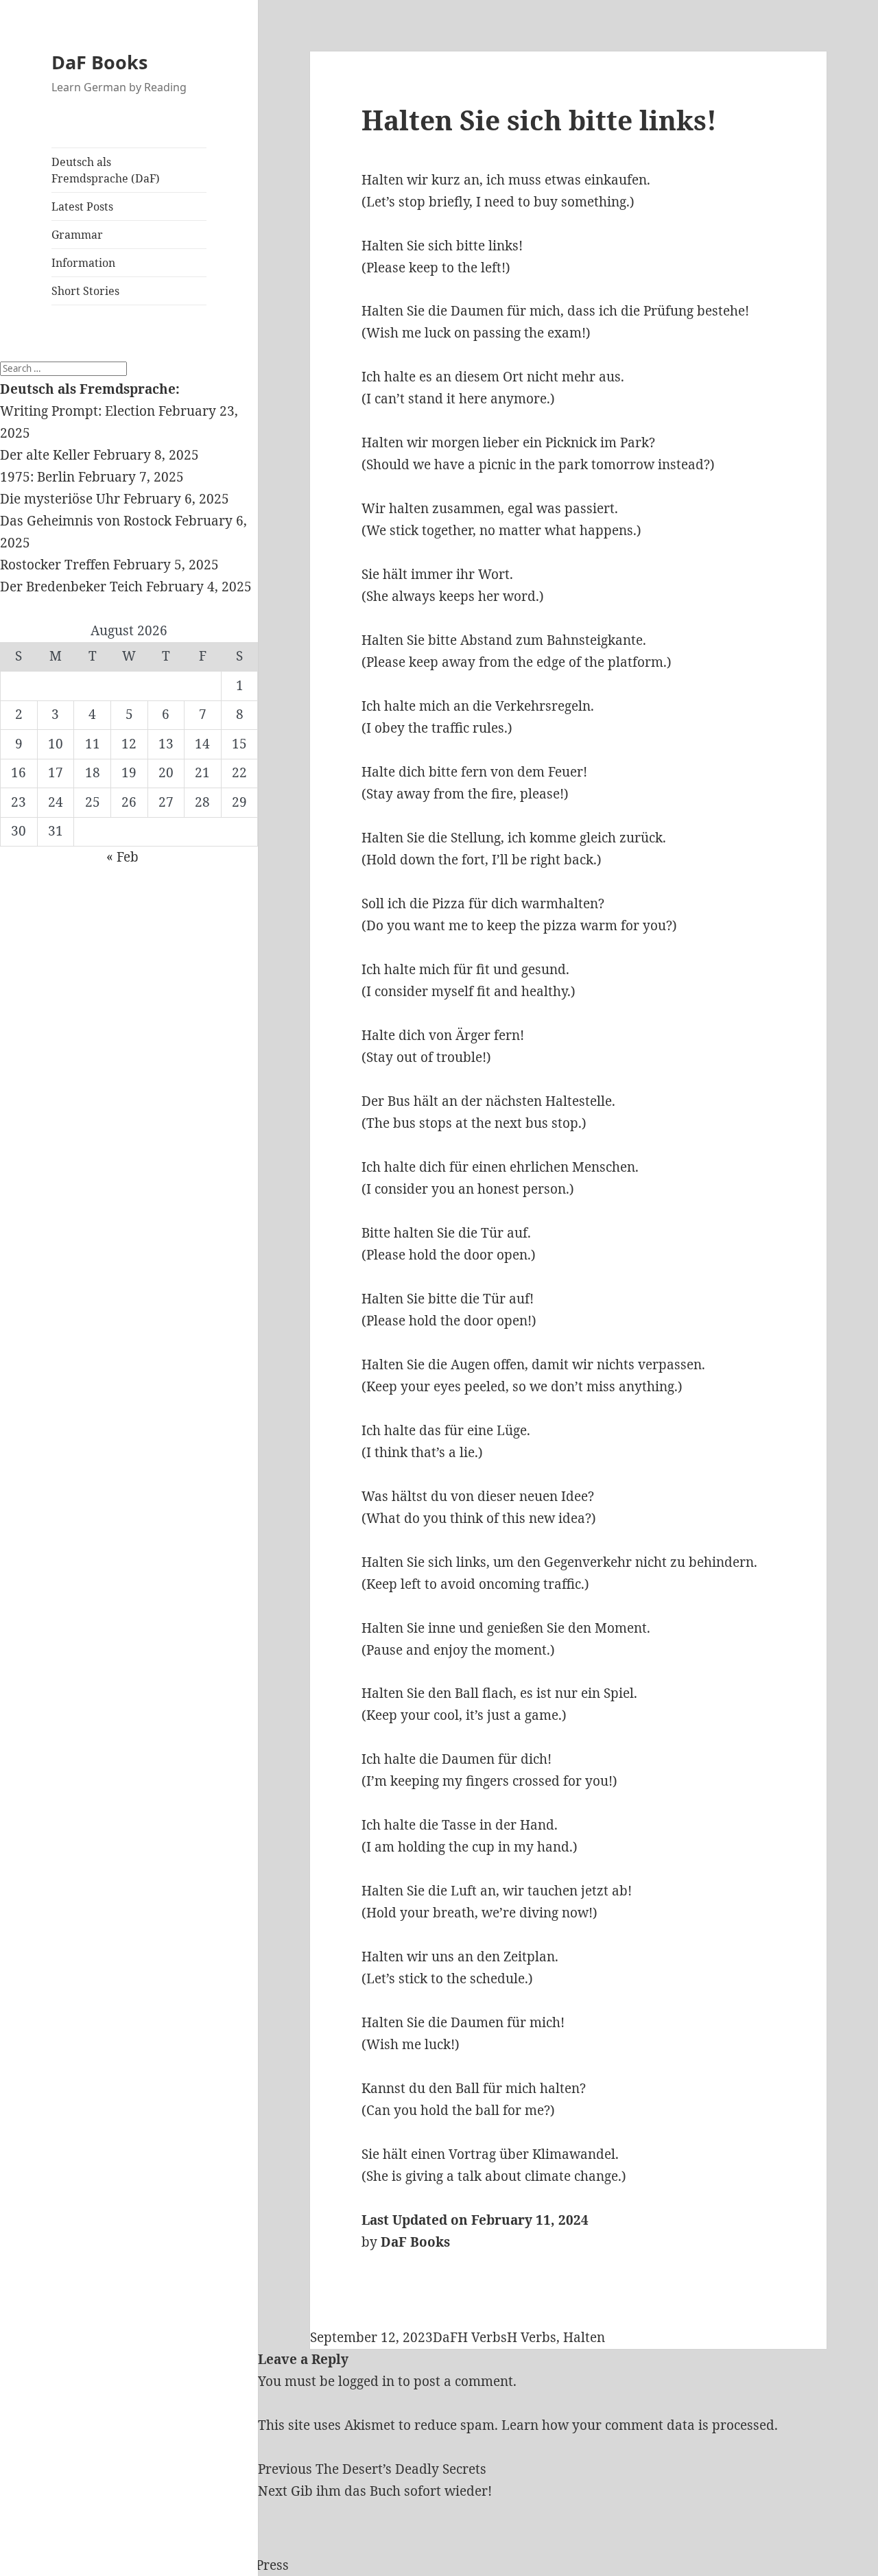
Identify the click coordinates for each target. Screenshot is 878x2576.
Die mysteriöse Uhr (60, 499)
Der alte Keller (45, 455)
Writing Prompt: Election (78, 411)
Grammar (77, 235)
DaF (445, 2337)
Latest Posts (82, 206)
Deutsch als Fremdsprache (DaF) (106, 170)
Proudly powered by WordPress (190, 2565)
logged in (366, 2381)
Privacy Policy (44, 2565)
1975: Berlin (37, 477)
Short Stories (85, 291)
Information (83, 263)
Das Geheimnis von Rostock (86, 521)
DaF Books (99, 62)
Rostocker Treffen (55, 565)
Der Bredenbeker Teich (71, 587)
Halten (584, 2337)
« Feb (122, 857)
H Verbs (482, 2337)
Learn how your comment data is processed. (640, 2425)
